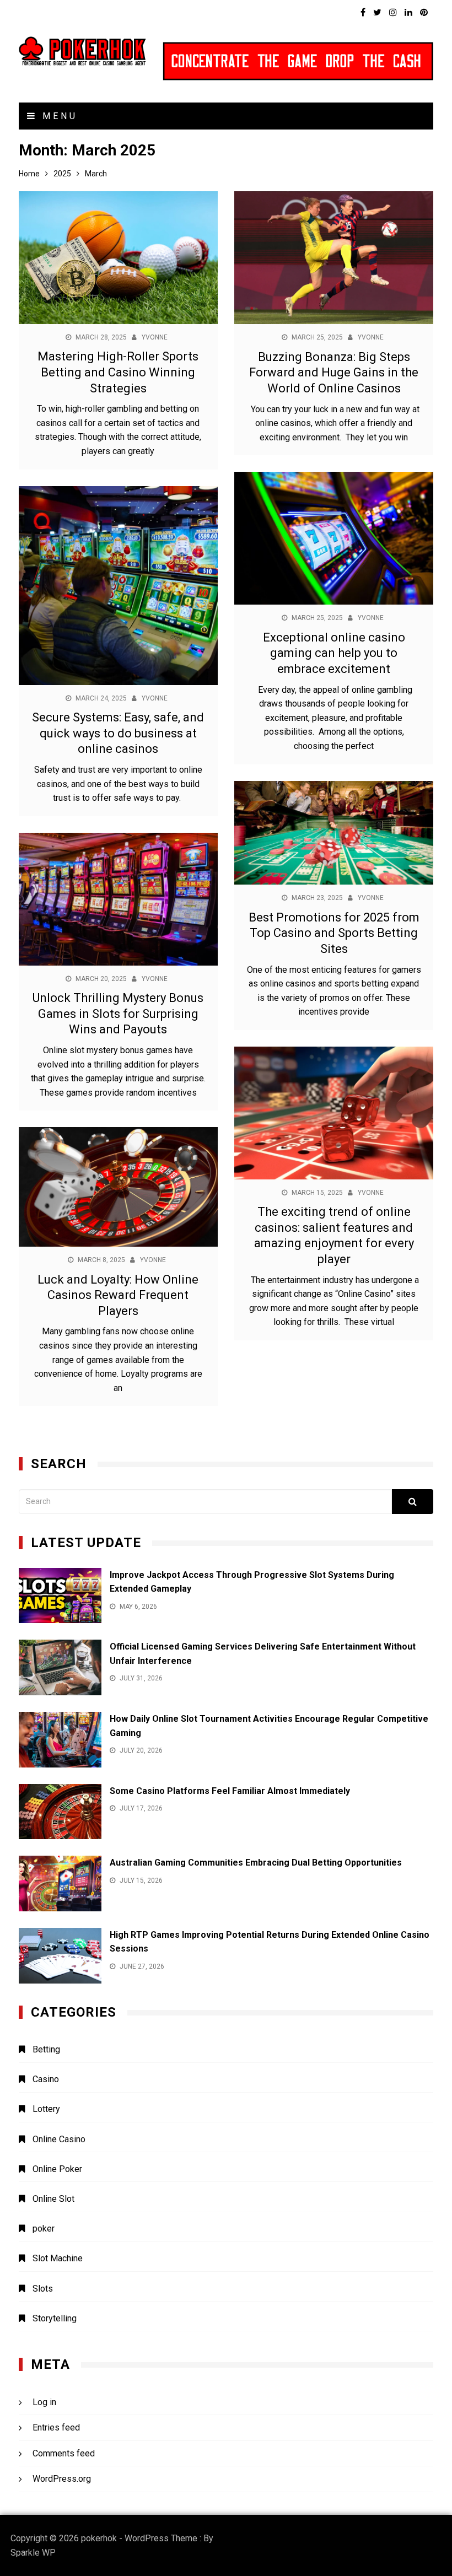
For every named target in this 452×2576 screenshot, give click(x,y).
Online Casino (59, 2139)
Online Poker (57, 2169)
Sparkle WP (33, 2553)
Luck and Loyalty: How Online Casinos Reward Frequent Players (118, 1295)
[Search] (413, 1502)
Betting (46, 2049)
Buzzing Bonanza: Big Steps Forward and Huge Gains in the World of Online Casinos (334, 373)
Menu (58, 116)
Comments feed (64, 2453)
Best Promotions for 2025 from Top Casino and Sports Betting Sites (334, 933)
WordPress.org (62, 2479)
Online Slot (53, 2199)
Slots (43, 2289)
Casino (46, 2079)
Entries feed (56, 2427)
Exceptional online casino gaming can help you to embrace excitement (334, 653)
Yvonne (155, 337)
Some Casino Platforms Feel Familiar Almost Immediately (230, 1791)
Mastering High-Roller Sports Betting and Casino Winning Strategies (118, 372)
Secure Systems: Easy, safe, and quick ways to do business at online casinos (118, 733)
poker (44, 2229)
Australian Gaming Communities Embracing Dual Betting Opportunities (256, 1863)
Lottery (46, 2109)
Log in (44, 2402)
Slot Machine (58, 2258)
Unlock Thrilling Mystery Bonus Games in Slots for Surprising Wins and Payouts (118, 1014)
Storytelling (55, 2318)
